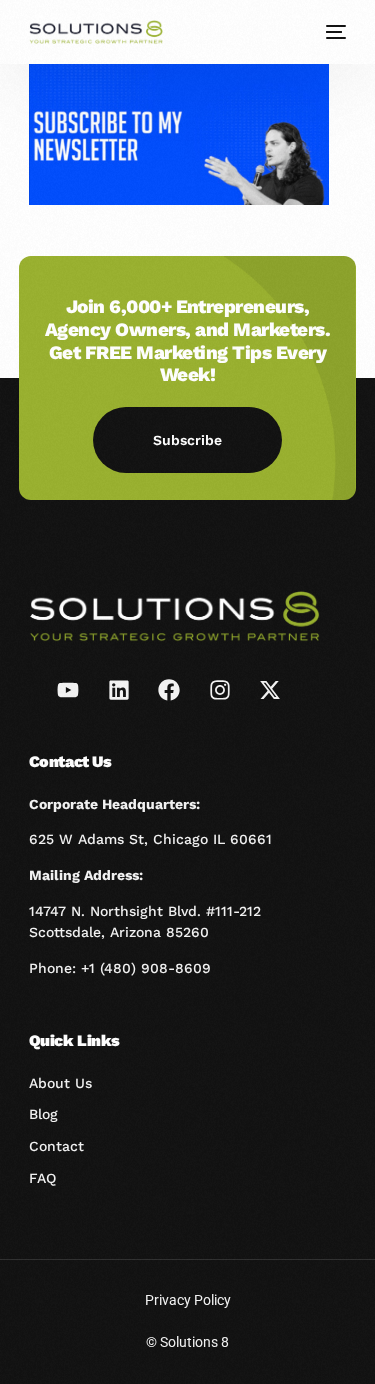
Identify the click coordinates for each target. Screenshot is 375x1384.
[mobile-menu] (334, 32)
